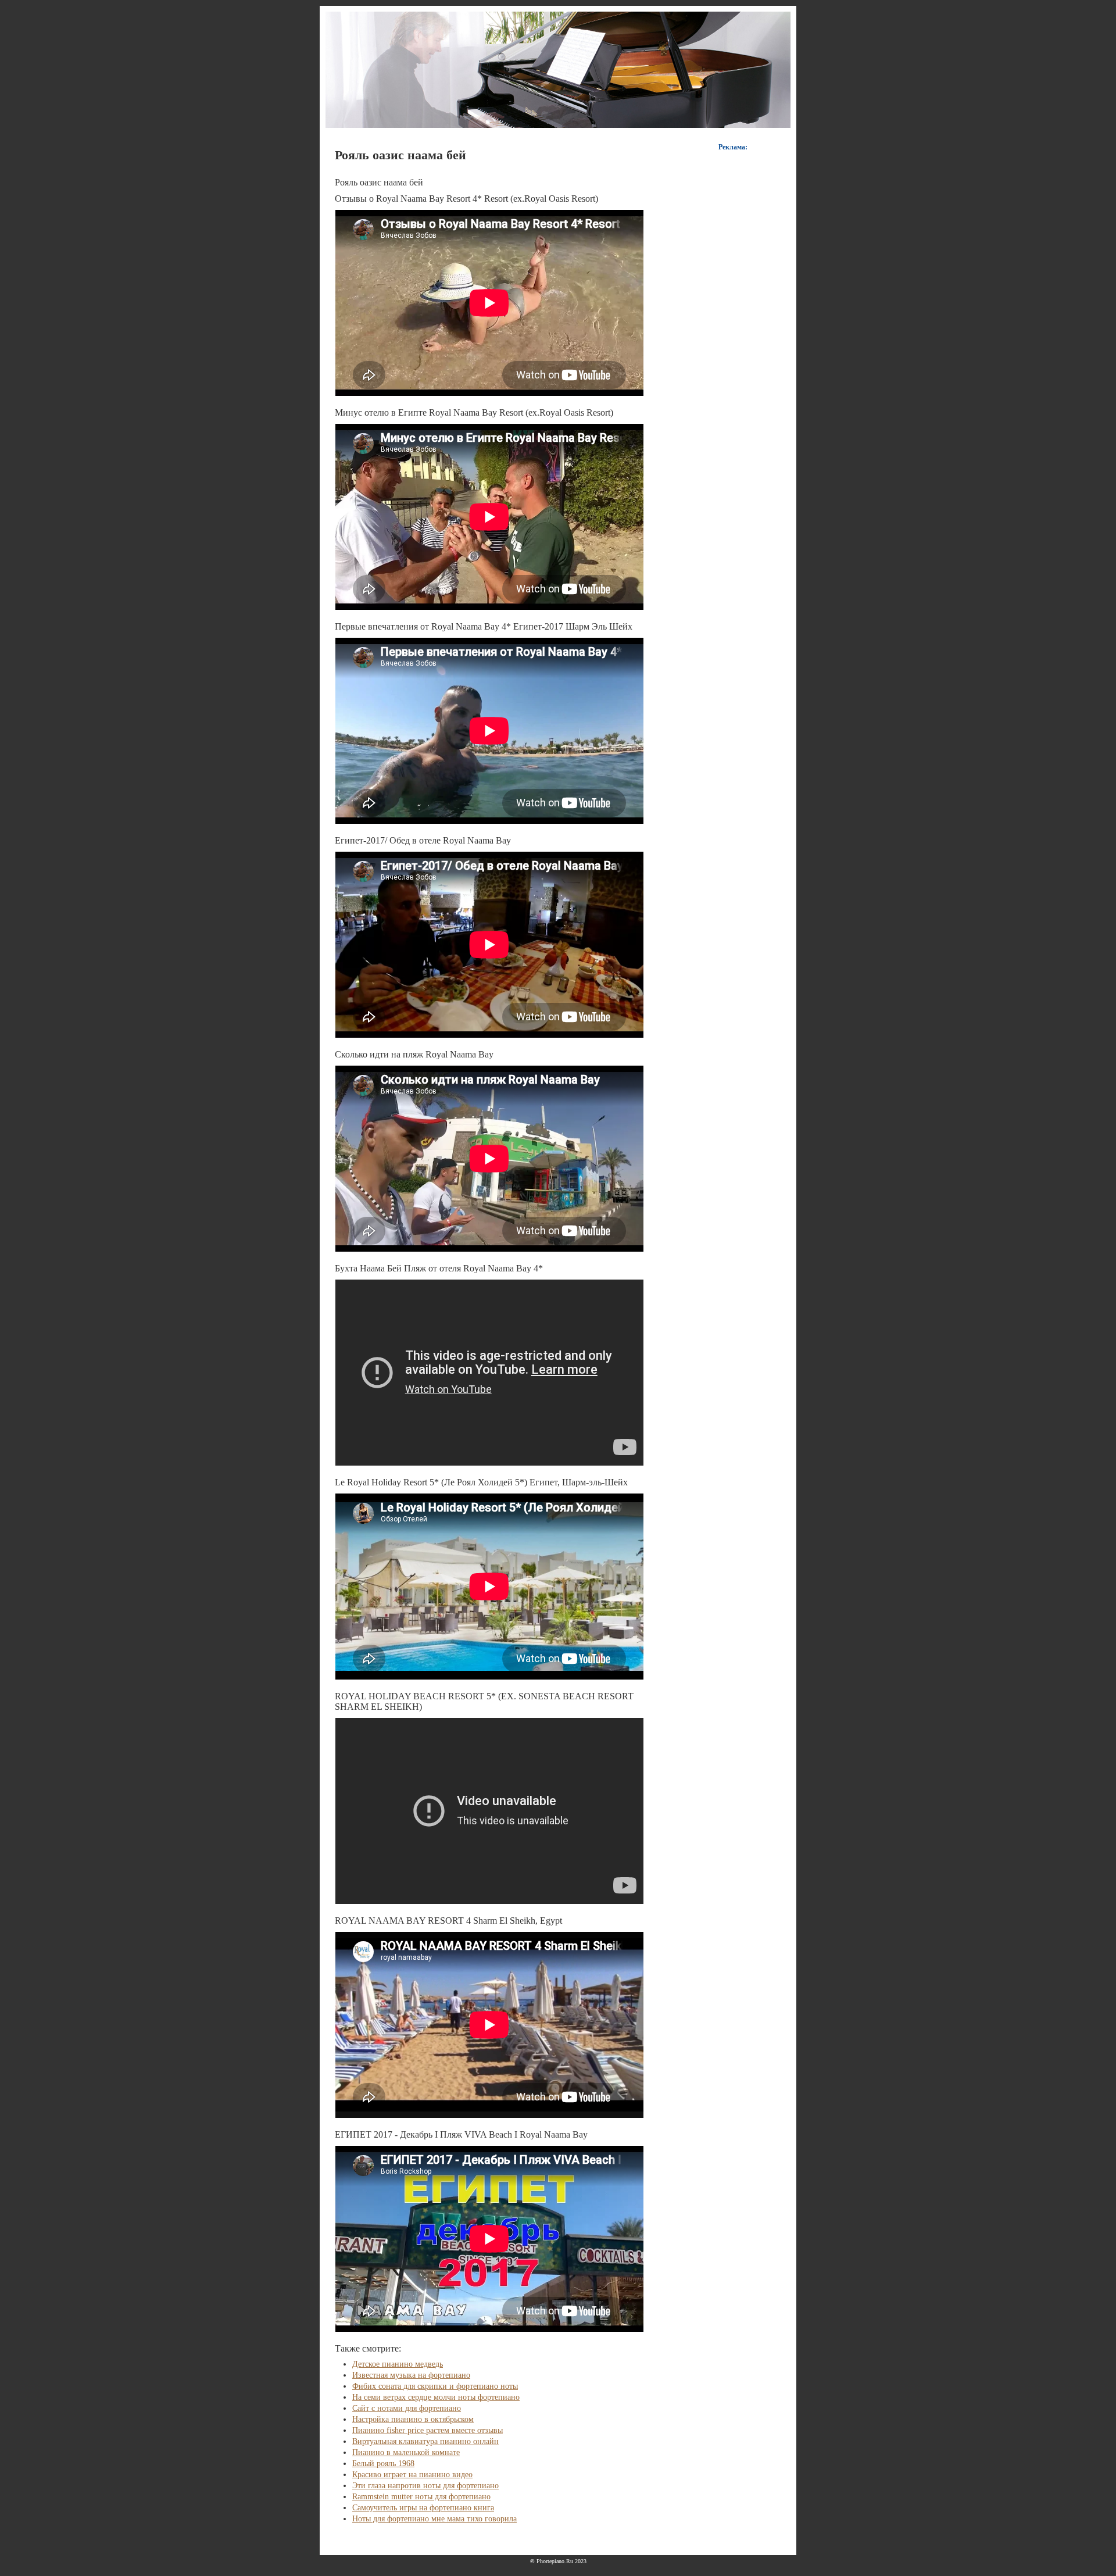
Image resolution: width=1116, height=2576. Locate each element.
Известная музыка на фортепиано (411, 2375)
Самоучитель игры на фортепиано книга (423, 2508)
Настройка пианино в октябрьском (413, 2419)
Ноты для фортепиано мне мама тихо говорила (434, 2519)
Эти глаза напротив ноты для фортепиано (425, 2486)
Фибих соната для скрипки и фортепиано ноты (435, 2386)
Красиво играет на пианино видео (412, 2475)
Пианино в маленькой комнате (406, 2452)
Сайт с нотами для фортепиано (407, 2408)
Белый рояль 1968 (383, 2464)
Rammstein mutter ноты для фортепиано (421, 2497)
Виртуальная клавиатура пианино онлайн (425, 2441)
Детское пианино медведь (398, 2364)
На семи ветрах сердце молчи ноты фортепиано (436, 2397)
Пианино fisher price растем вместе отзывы (428, 2430)
